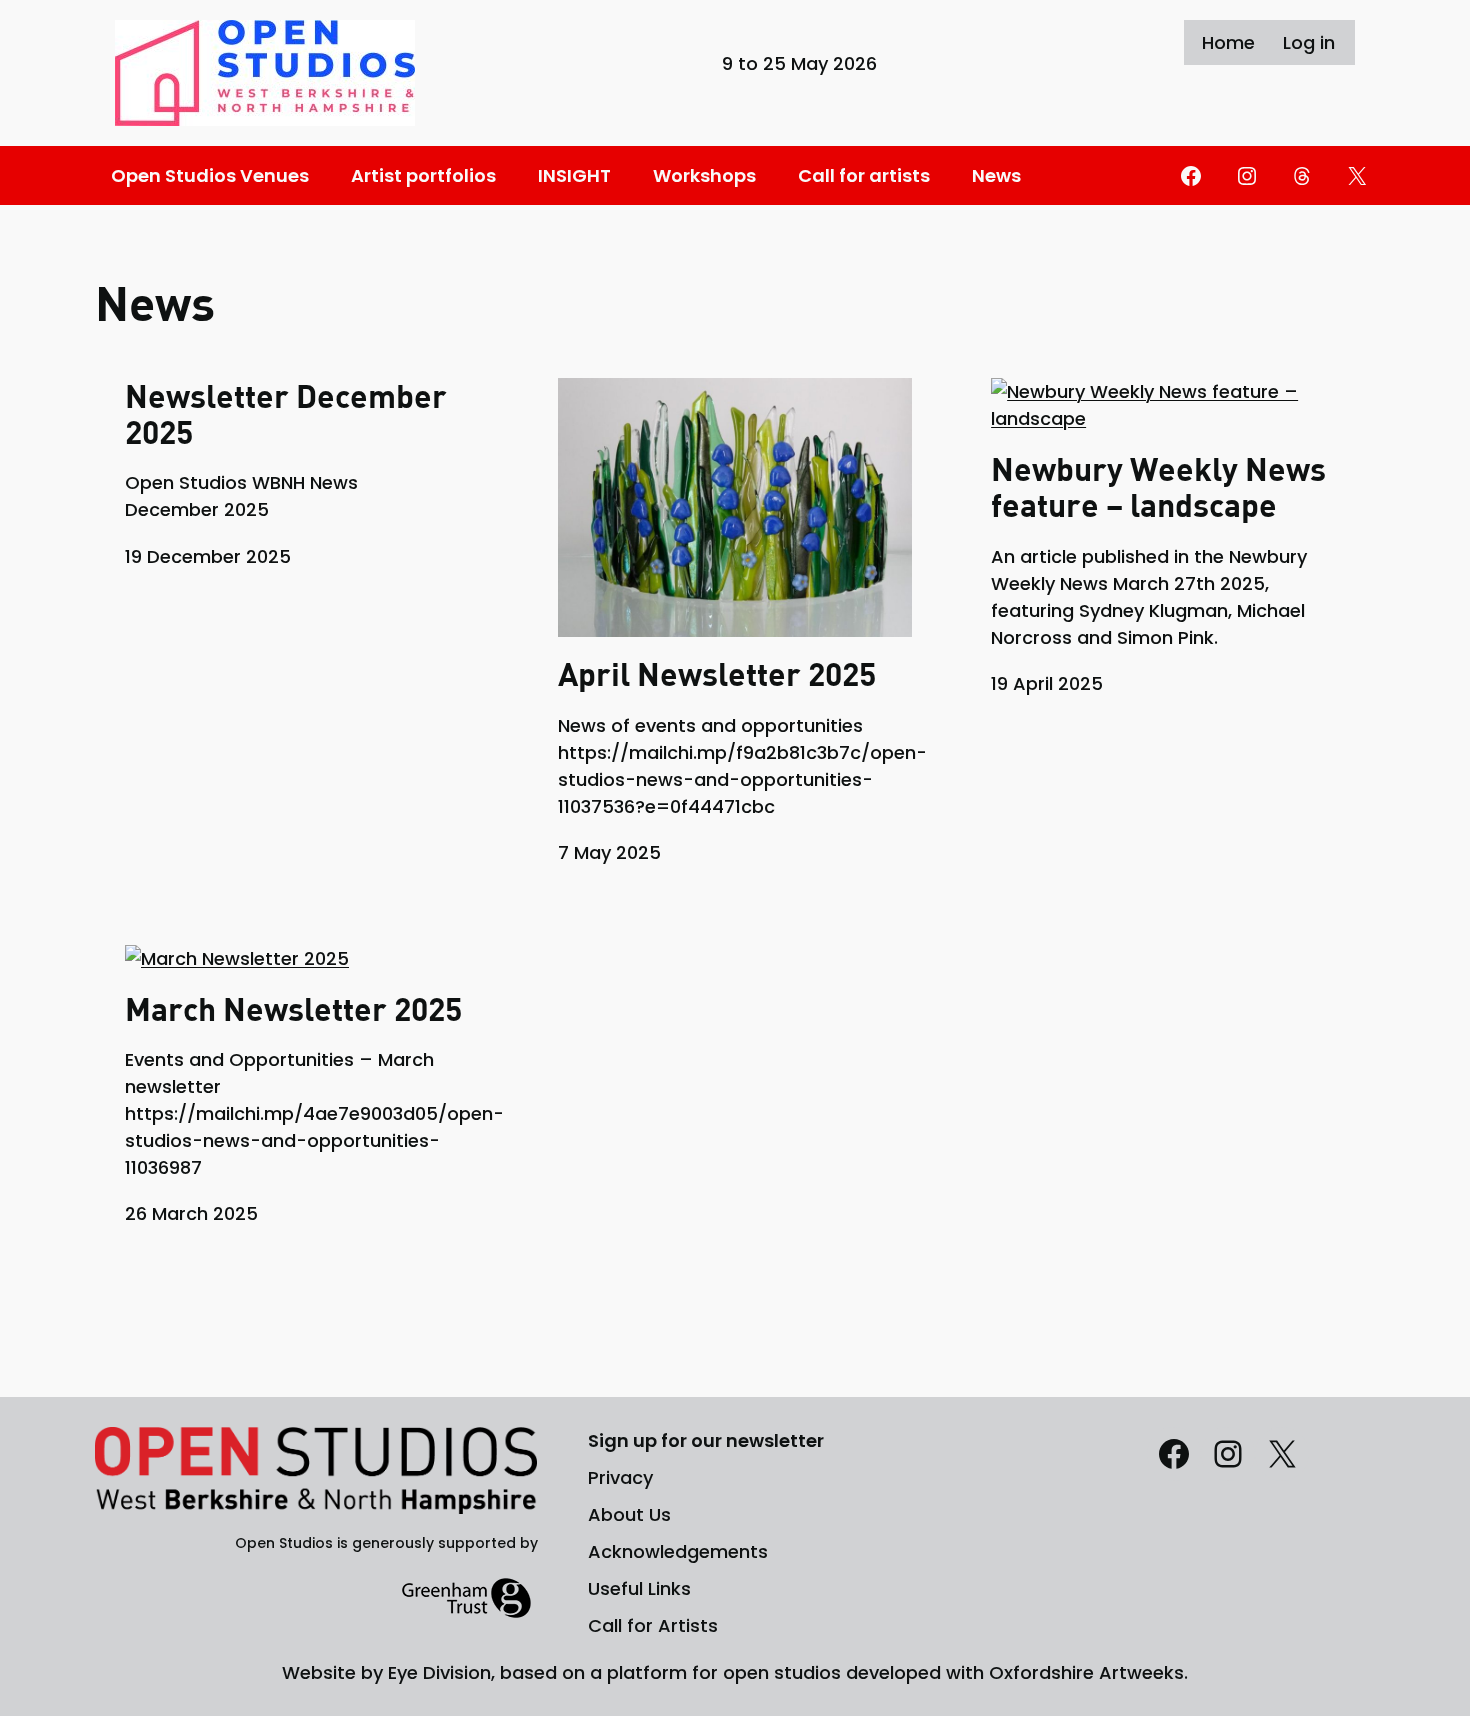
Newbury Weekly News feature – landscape (1158, 487)
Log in (1309, 42)
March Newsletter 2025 (293, 1009)
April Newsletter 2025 (717, 674)
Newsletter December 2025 (286, 414)
